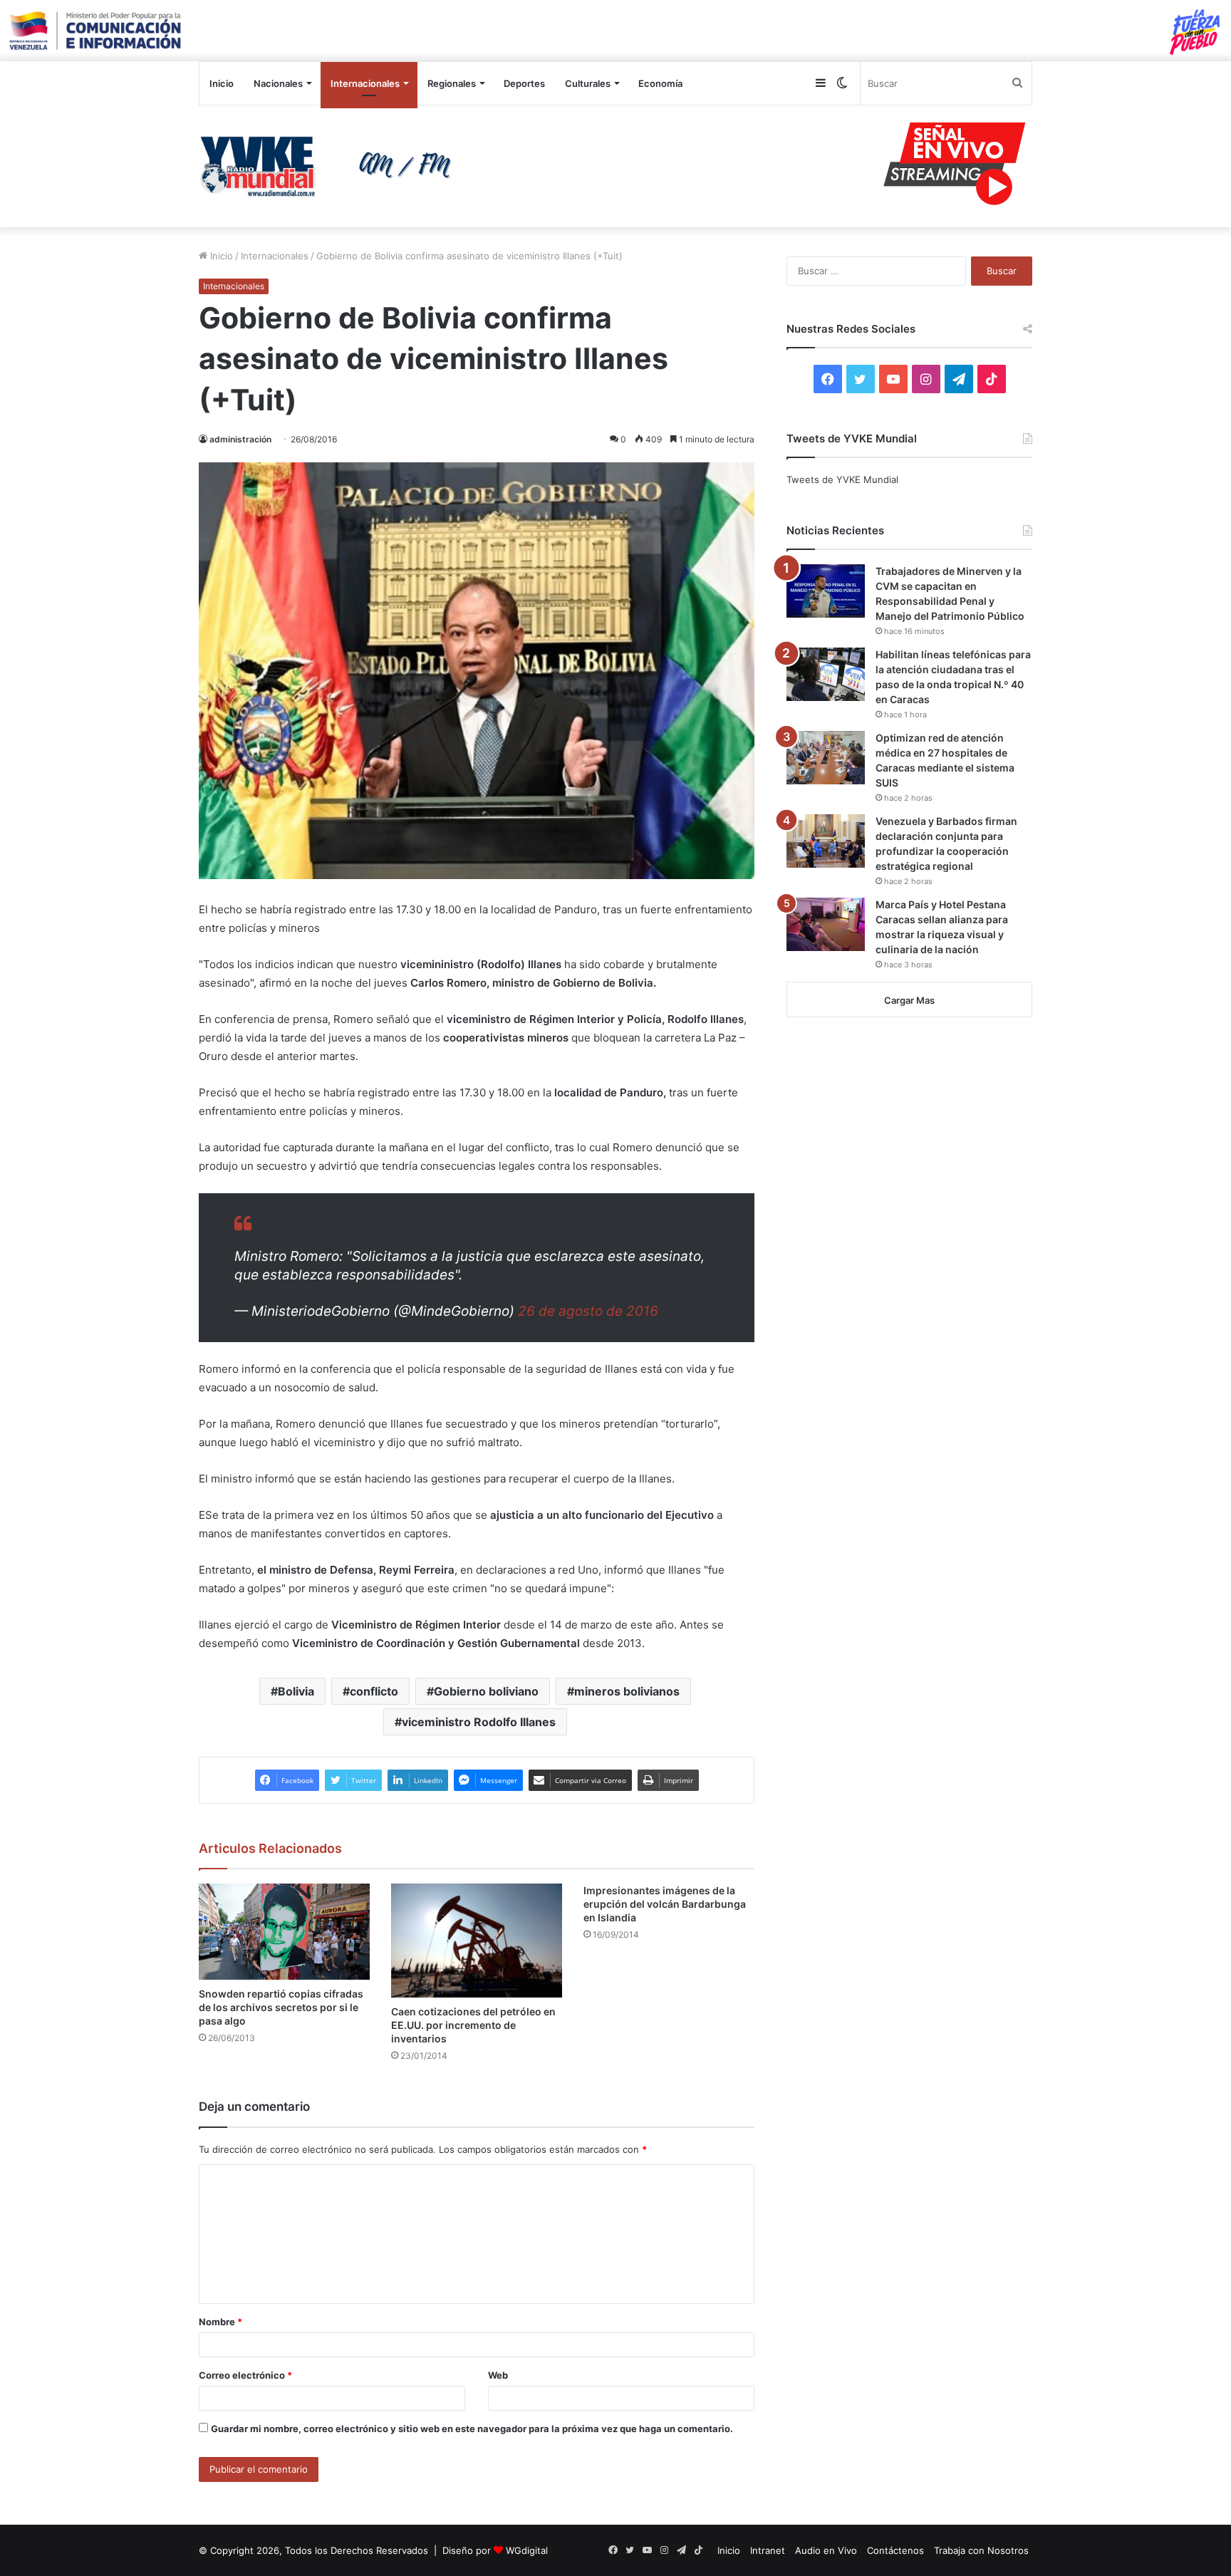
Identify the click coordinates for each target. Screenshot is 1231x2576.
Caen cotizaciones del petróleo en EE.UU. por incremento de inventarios (473, 2025)
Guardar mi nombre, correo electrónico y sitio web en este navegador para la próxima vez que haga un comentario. (472, 2429)
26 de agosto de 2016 (588, 1311)
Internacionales (365, 83)
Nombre (220, 2322)
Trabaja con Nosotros (981, 2550)
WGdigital (527, 2550)
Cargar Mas (909, 1000)
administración (240, 439)
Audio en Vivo (826, 2550)
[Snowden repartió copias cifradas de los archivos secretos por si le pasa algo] (284, 1932)
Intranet (768, 2550)
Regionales (452, 83)
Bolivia (296, 1691)
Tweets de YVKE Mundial (842, 479)
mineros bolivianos (627, 1691)
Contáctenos (895, 2550)
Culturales (588, 83)
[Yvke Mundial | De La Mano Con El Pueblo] (331, 166)
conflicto (374, 1691)
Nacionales (278, 83)
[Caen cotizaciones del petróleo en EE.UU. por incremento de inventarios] (477, 1941)
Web (498, 2375)
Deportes (524, 83)
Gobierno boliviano (486, 1691)
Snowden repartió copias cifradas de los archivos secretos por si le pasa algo (281, 2007)
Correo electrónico (245, 2375)
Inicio (222, 83)
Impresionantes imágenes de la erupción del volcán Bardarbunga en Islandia (665, 1904)
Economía (660, 83)
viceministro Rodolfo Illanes (479, 1722)
